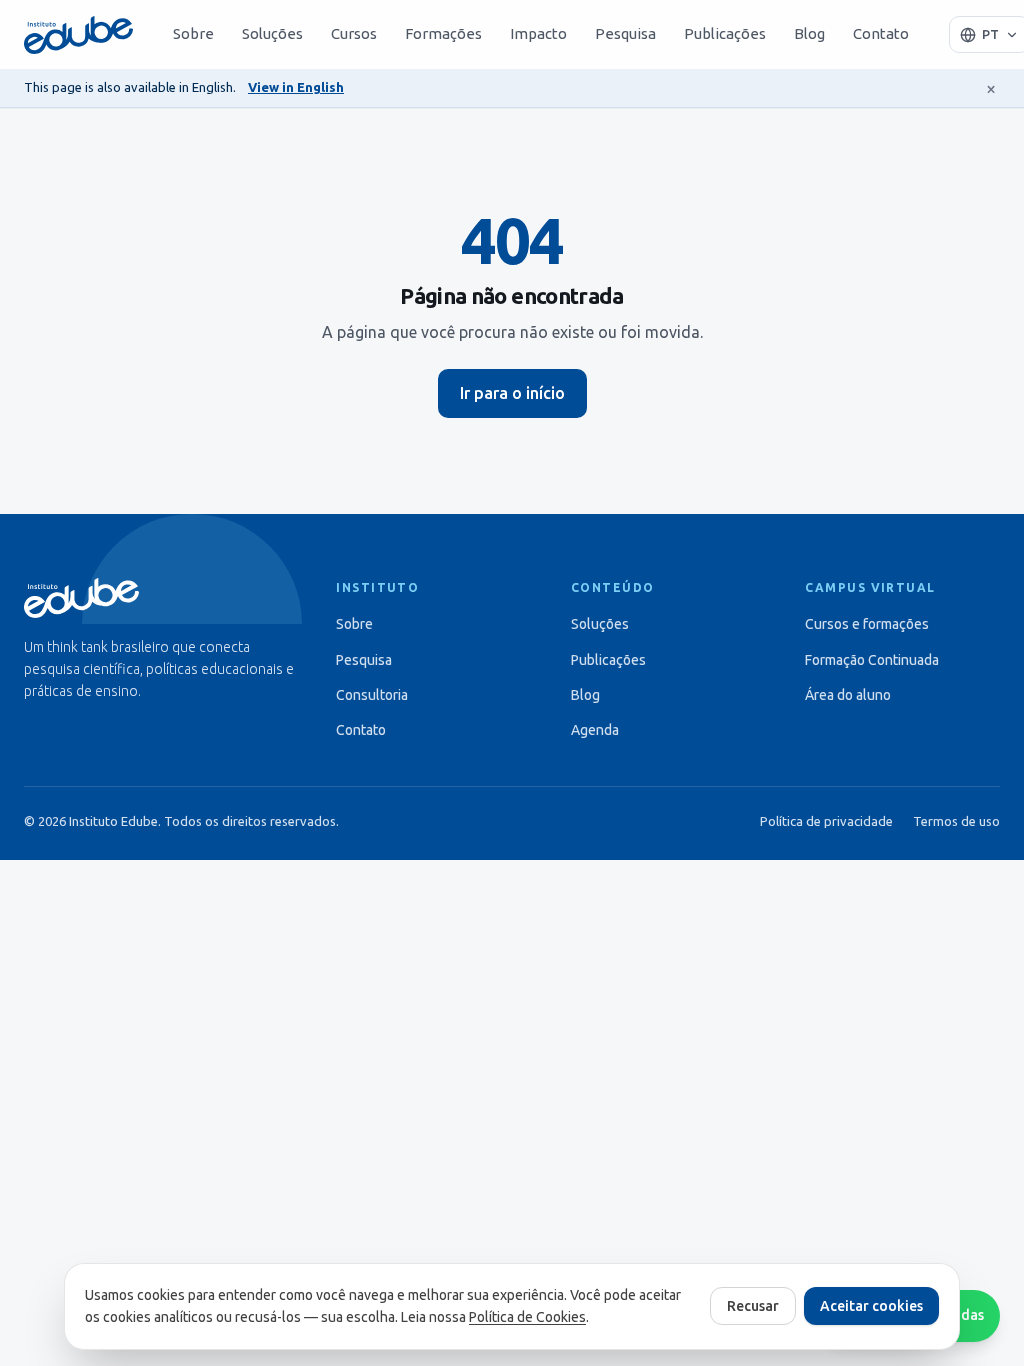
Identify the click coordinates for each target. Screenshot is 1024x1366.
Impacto (538, 33)
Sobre (193, 33)
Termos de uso (956, 821)
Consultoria (372, 695)
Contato (881, 33)
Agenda (595, 730)
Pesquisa (625, 33)
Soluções (272, 33)
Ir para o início (512, 393)
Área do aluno (848, 695)
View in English (296, 87)
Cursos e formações (867, 624)
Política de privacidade (826, 821)
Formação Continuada (872, 660)
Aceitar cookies (871, 1306)
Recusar (753, 1306)
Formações (443, 33)
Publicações (725, 33)
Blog (809, 33)
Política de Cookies (527, 1317)
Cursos (354, 33)
